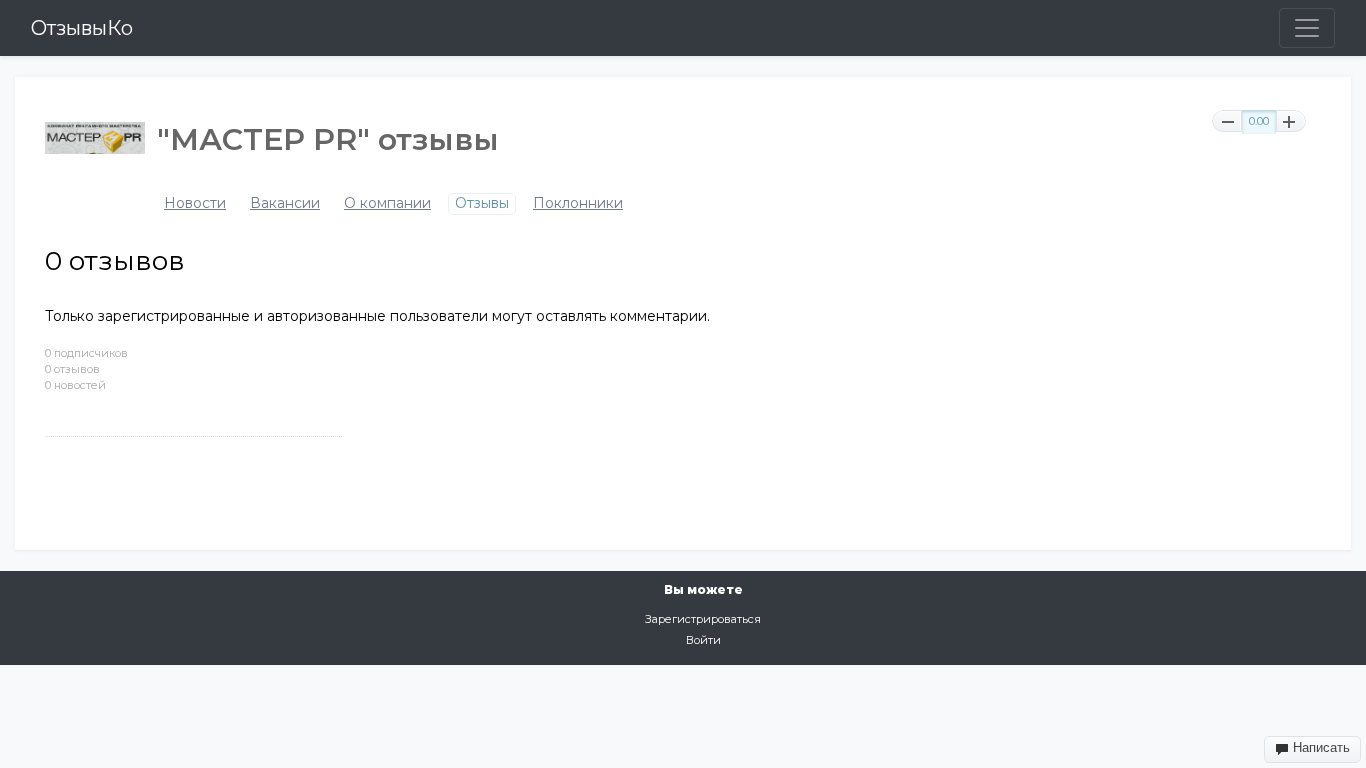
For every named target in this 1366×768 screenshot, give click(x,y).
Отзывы (482, 203)
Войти (703, 640)
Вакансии (285, 203)
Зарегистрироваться (703, 619)
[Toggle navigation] (1307, 28)
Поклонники (578, 203)
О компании (387, 203)
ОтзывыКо (82, 28)
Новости (195, 203)
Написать (1319, 747)
